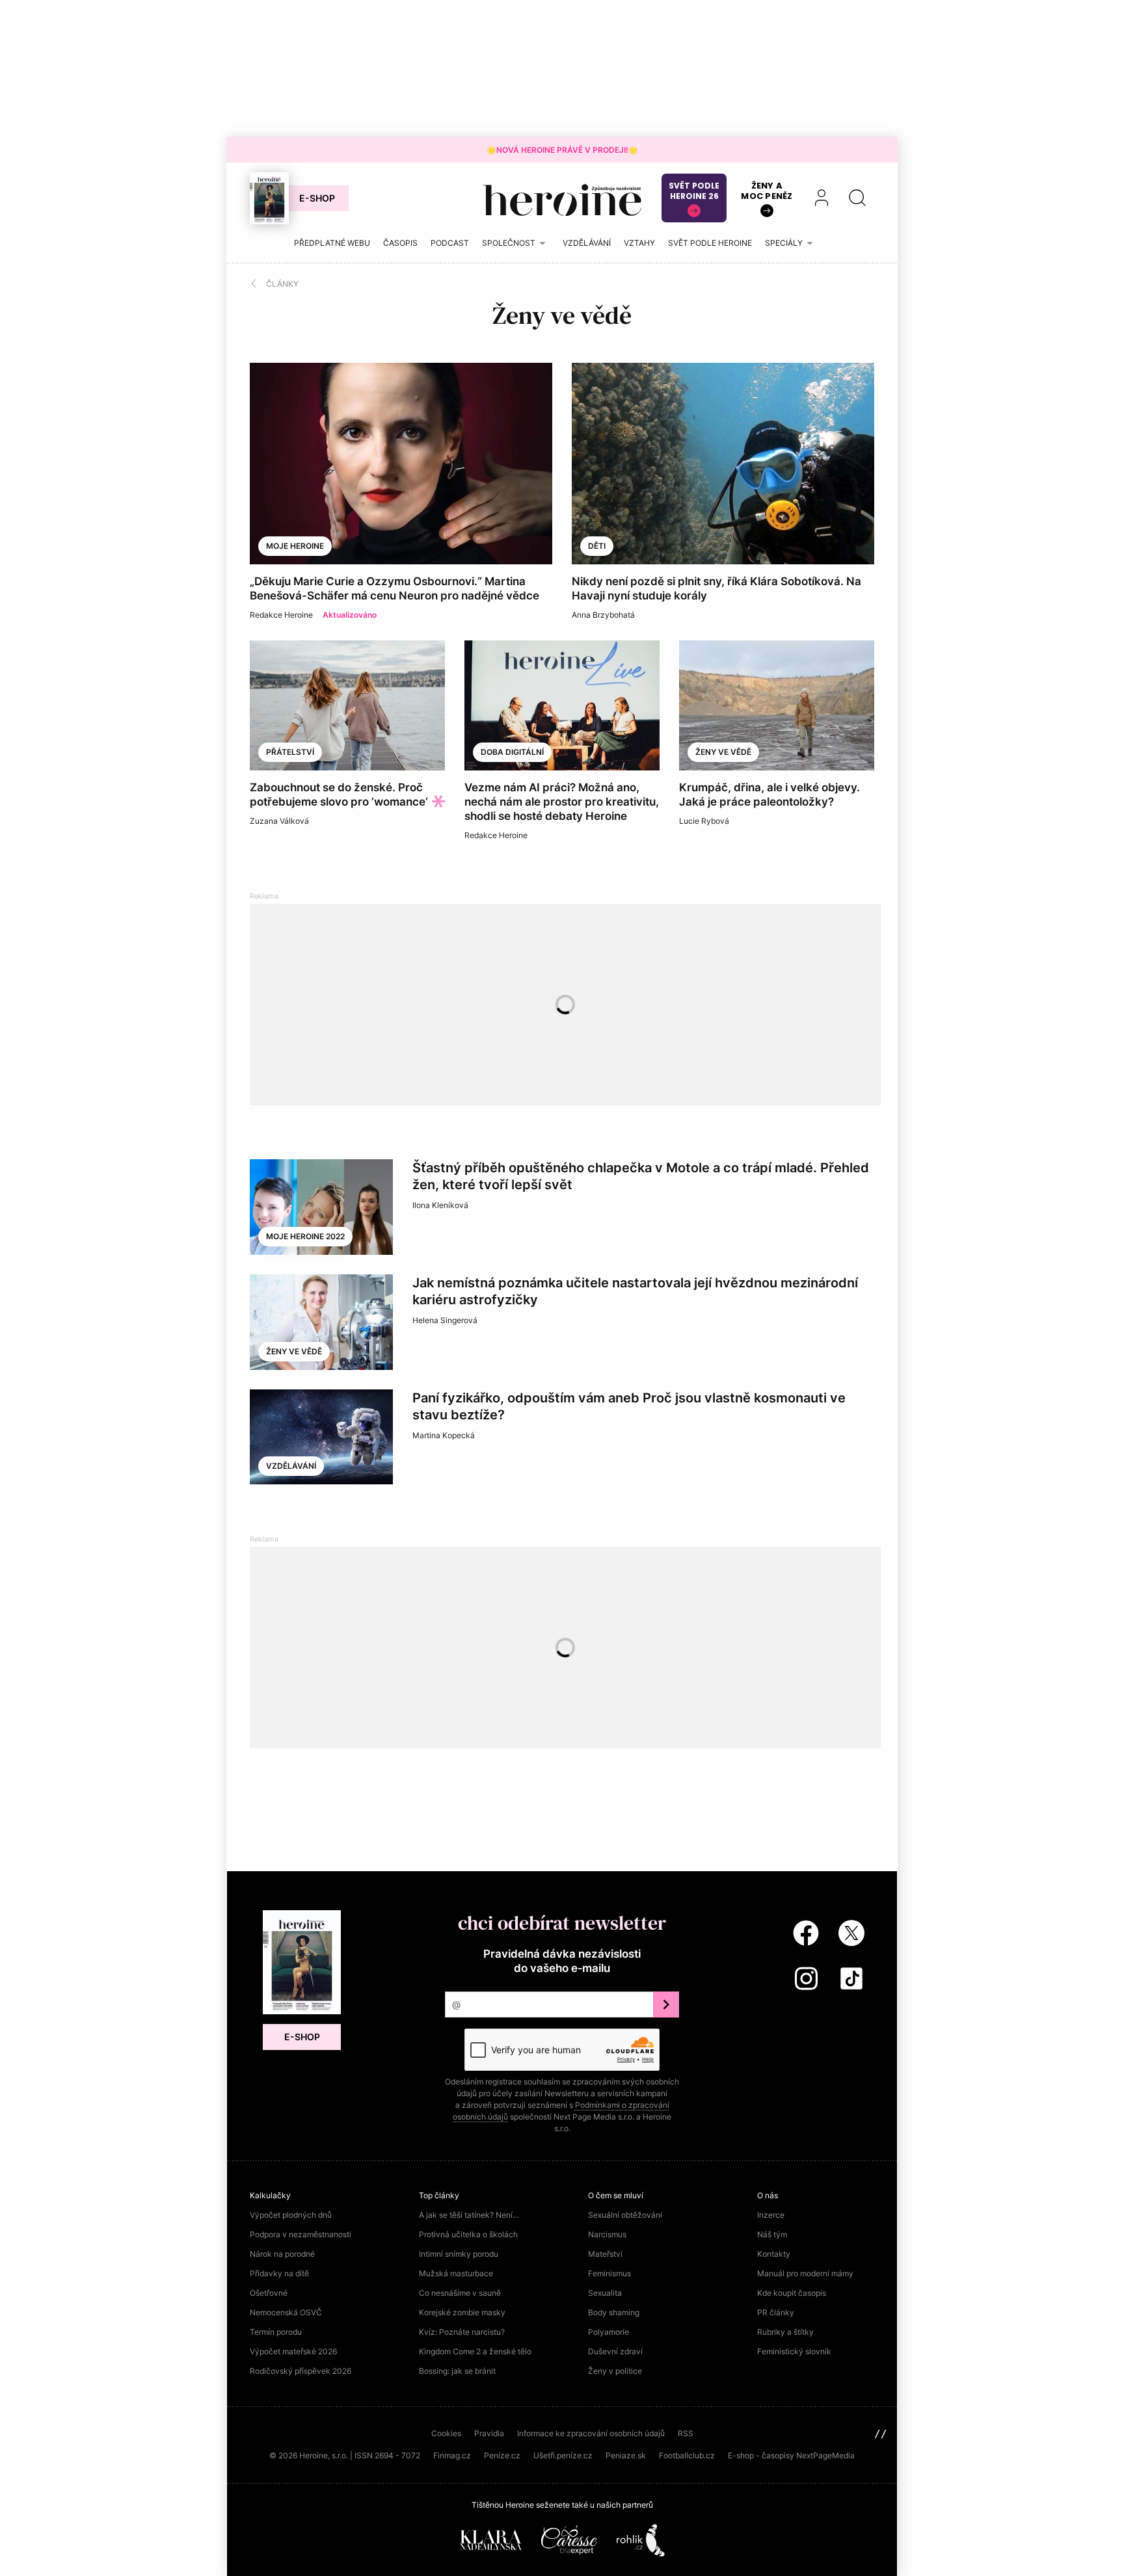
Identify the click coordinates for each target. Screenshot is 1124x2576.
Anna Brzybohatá (603, 615)
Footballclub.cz (687, 2455)
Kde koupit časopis (792, 2293)
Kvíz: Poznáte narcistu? (462, 2332)
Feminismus (609, 2273)
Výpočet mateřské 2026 (293, 2351)
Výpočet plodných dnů (291, 2215)
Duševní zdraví (615, 2351)
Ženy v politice (615, 2371)
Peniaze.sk (626, 2455)
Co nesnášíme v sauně (460, 2293)
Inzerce (771, 2215)
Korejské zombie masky (462, 2312)
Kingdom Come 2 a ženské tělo (475, 2351)
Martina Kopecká (444, 1435)
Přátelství (290, 752)
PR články (776, 2312)
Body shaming (614, 2312)
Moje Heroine (295, 546)
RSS (686, 2433)
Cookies (446, 2433)
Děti (597, 546)
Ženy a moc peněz (767, 191)
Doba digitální (512, 752)
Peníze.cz (502, 2455)
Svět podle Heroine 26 (694, 191)
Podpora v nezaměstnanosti (301, 2234)
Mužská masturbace (456, 2273)
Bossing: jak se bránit (457, 2371)
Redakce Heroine (281, 615)
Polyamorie (609, 2332)
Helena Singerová (445, 1320)
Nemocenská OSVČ (286, 2312)
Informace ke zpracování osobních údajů (591, 2433)
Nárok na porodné (282, 2254)
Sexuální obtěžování (625, 2215)
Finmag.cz (452, 2455)
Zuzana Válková (279, 821)
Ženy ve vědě (723, 752)
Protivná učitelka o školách (468, 2234)
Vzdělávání (291, 1466)
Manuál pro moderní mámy (805, 2273)
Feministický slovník (794, 2351)
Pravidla (489, 2433)
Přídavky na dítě (279, 2273)
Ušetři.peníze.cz (563, 2455)
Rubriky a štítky (785, 2332)
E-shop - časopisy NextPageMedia (791, 2455)
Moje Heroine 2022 (305, 1236)
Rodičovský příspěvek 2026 (301, 2371)
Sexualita (605, 2293)
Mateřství (605, 2254)
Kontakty (774, 2254)
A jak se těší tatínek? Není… (469, 2215)
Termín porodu (276, 2332)
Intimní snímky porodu (459, 2254)
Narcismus (607, 2234)
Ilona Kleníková (440, 1205)
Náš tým (772, 2234)
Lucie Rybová (704, 821)
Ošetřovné (269, 2293)
